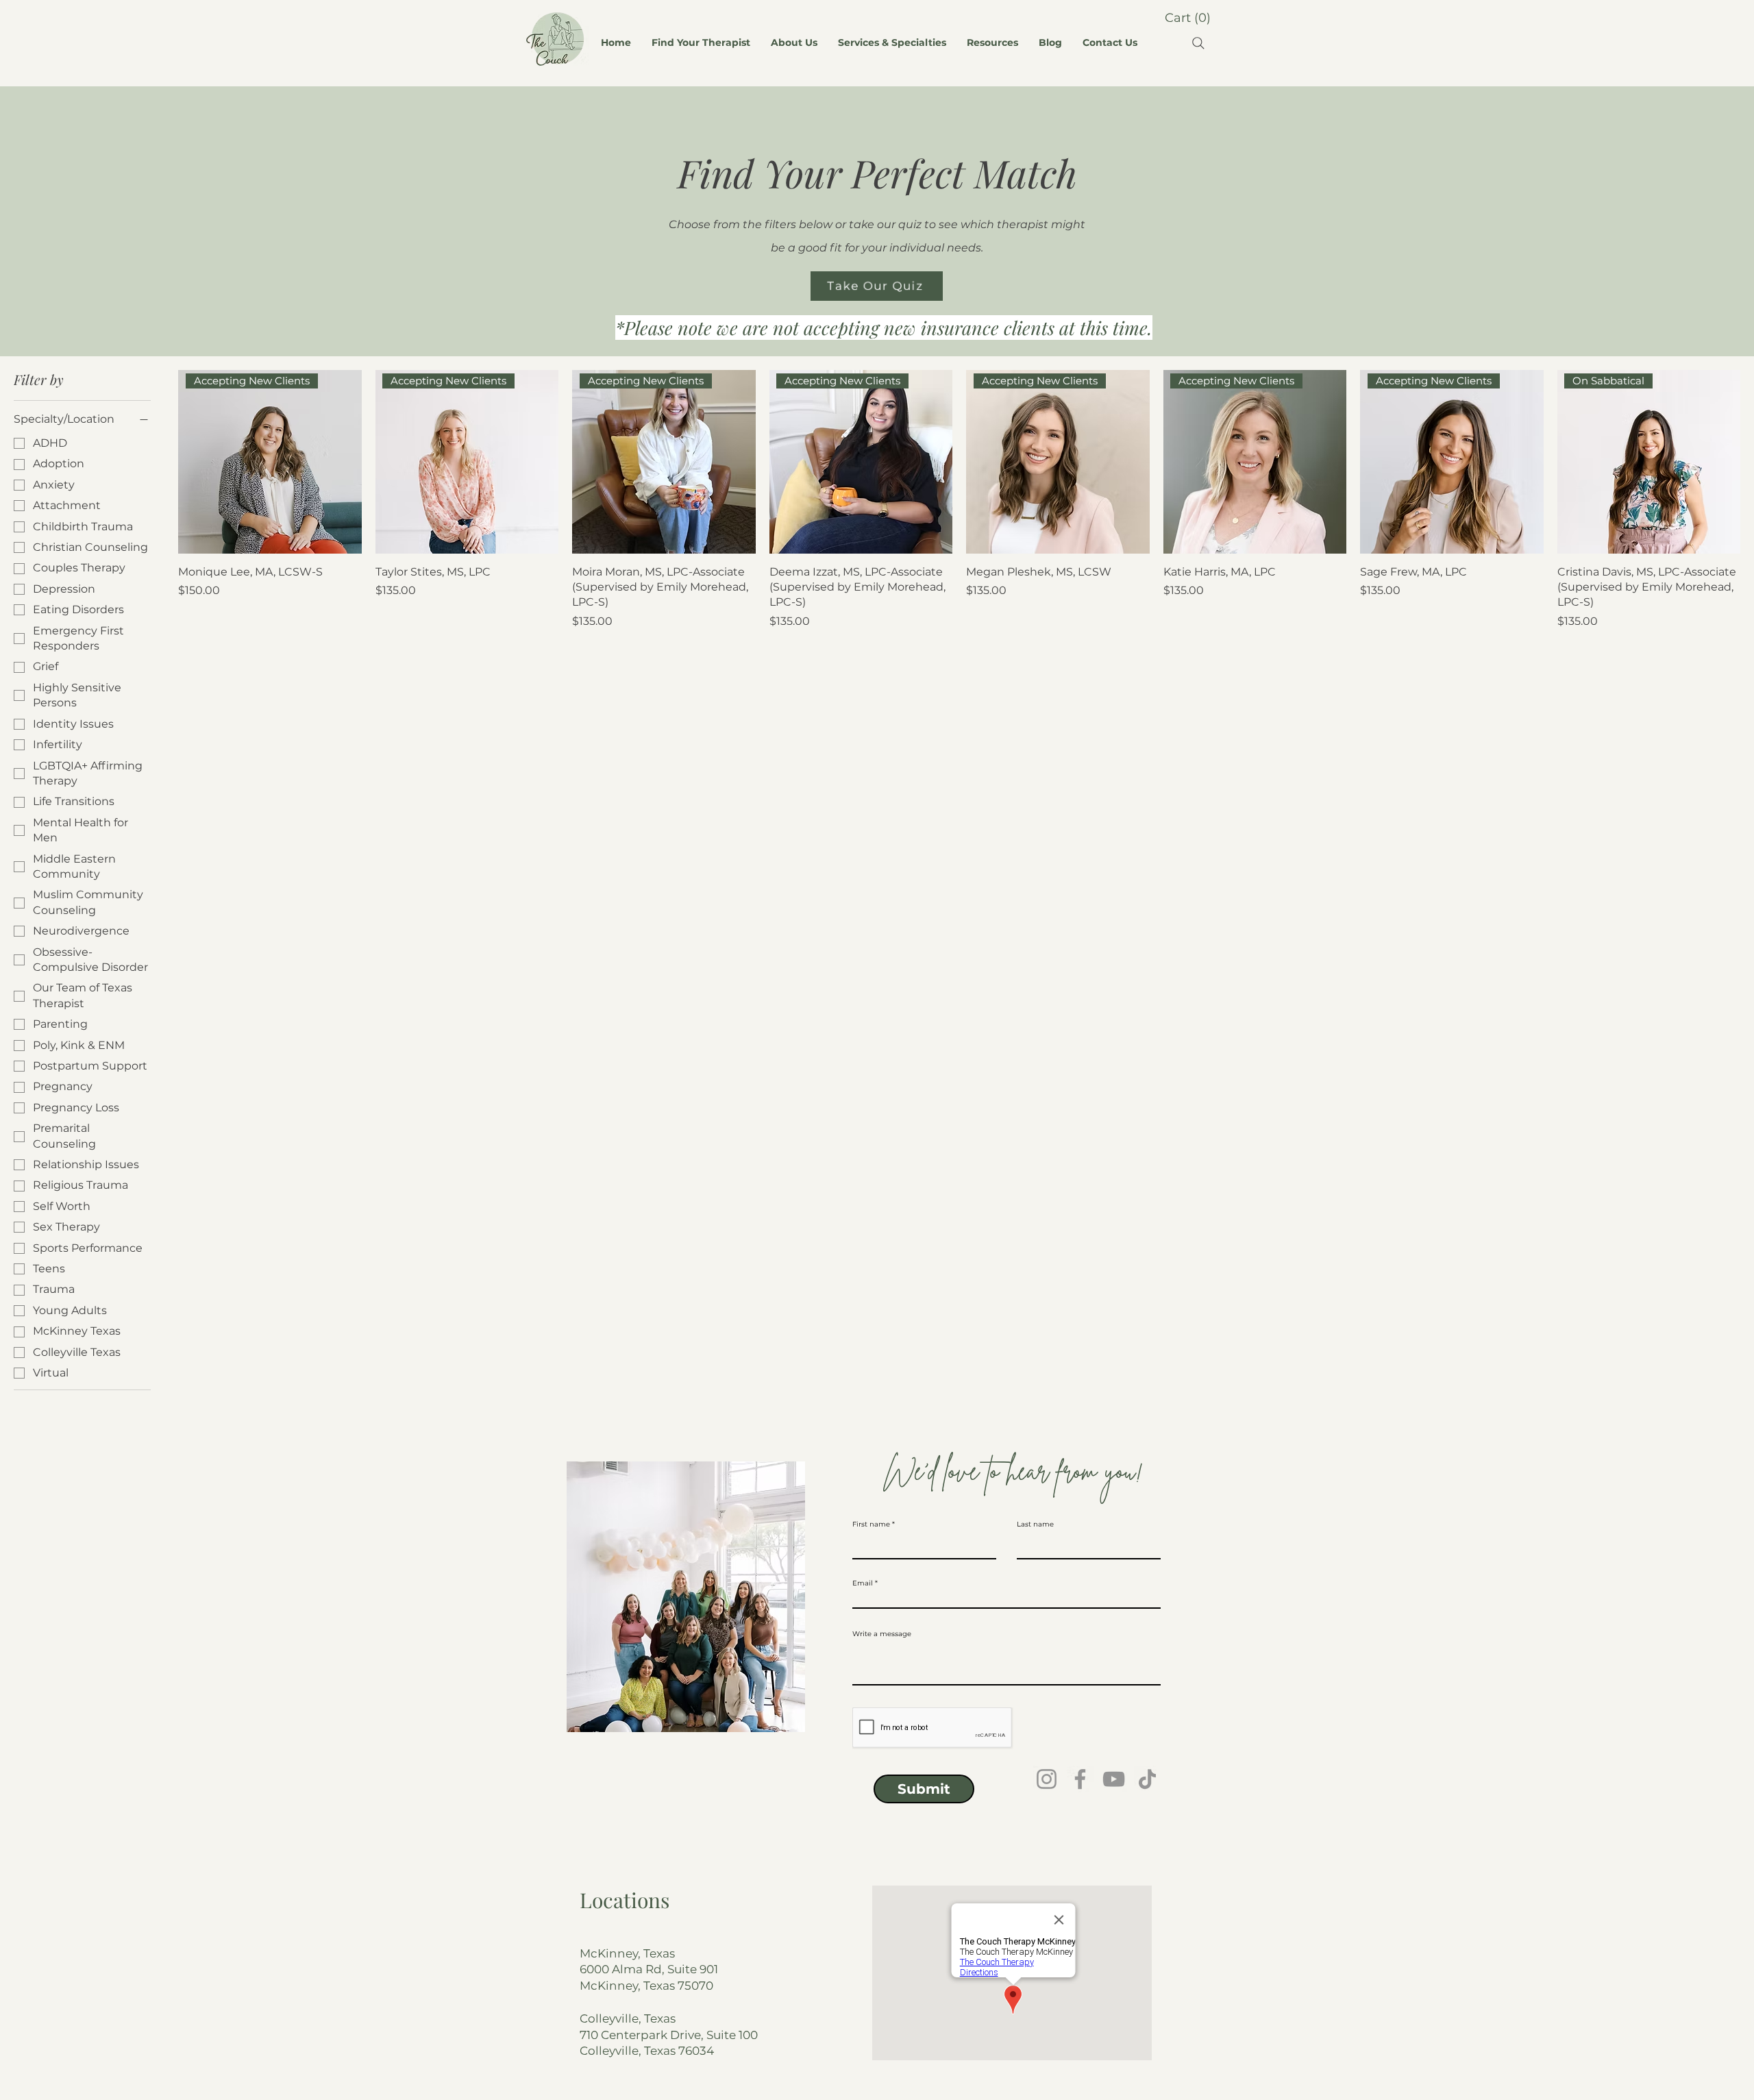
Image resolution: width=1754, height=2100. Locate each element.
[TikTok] (1147, 1779)
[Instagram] (1047, 1779)
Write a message (882, 1634)
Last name (1035, 1524)
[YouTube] (1114, 1779)
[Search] (1198, 43)
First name (871, 1524)
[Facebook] (1080, 1779)
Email (863, 1583)
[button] (1187, 17)
